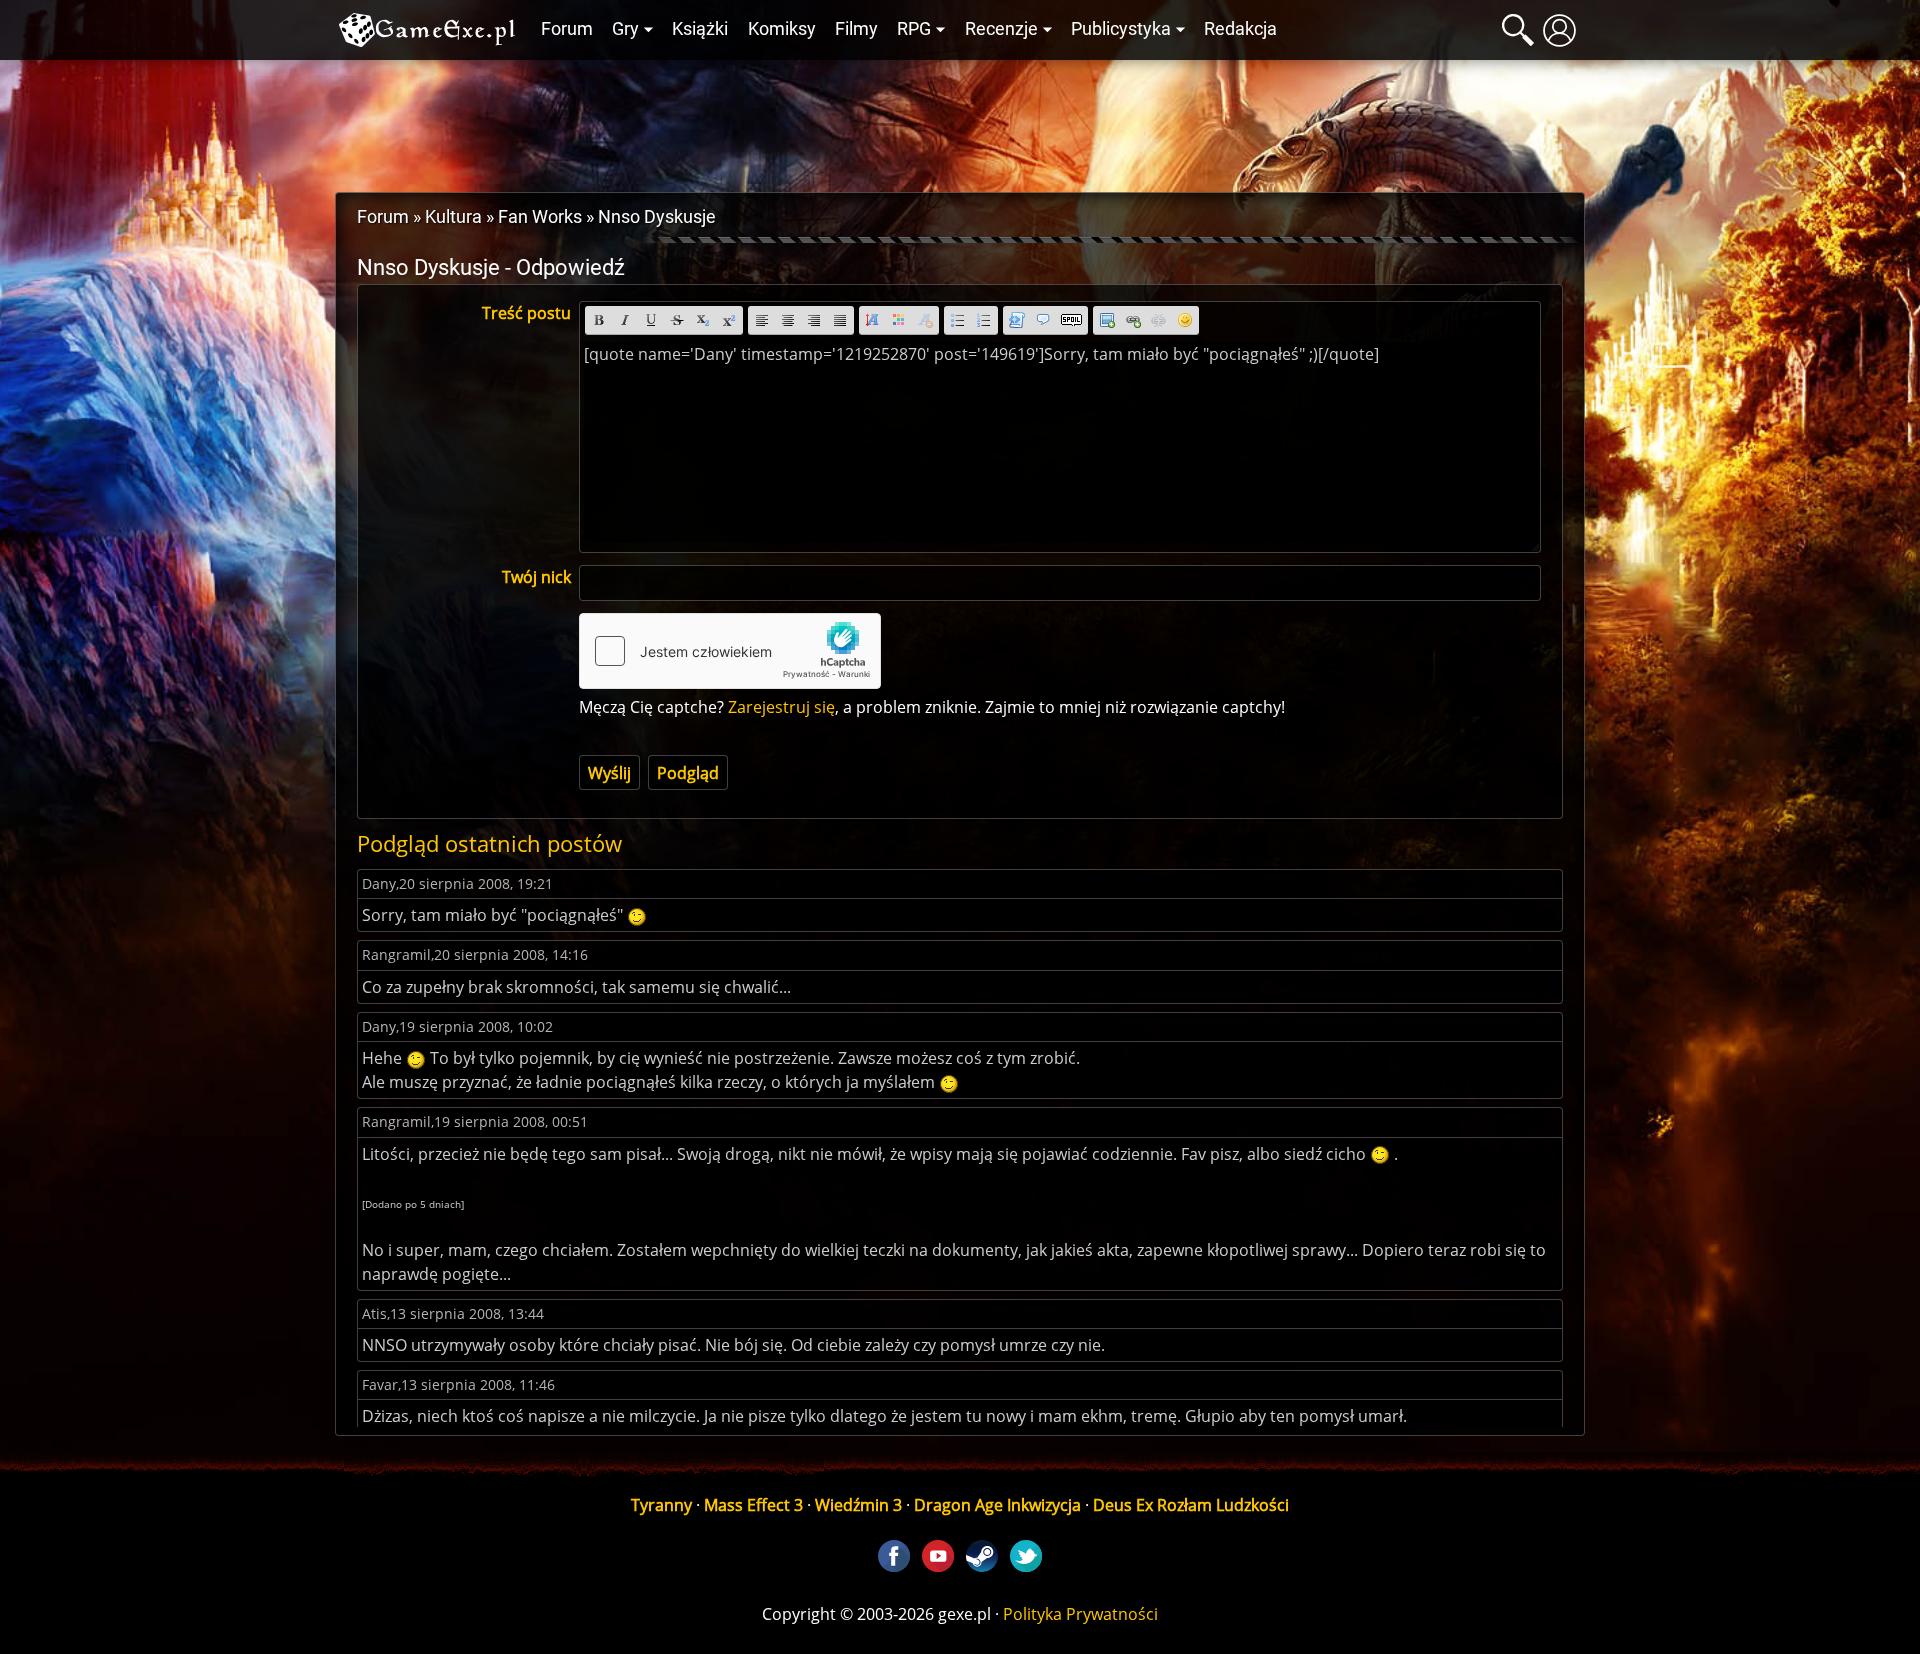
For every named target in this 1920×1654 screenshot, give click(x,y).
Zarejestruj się (781, 707)
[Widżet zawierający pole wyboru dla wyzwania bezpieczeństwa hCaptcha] (730, 651)
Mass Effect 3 (753, 1505)
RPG (914, 29)
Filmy (856, 29)
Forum (567, 29)
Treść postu (526, 313)
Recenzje (1001, 29)
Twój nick (536, 577)
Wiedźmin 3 (858, 1505)
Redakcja (1240, 29)
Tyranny (661, 1505)
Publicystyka (1121, 29)
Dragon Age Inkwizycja (997, 1505)
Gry (625, 29)
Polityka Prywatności (1080, 1614)
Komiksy (782, 29)
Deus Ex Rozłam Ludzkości (1191, 1505)
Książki (700, 29)
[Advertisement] (960, 121)
